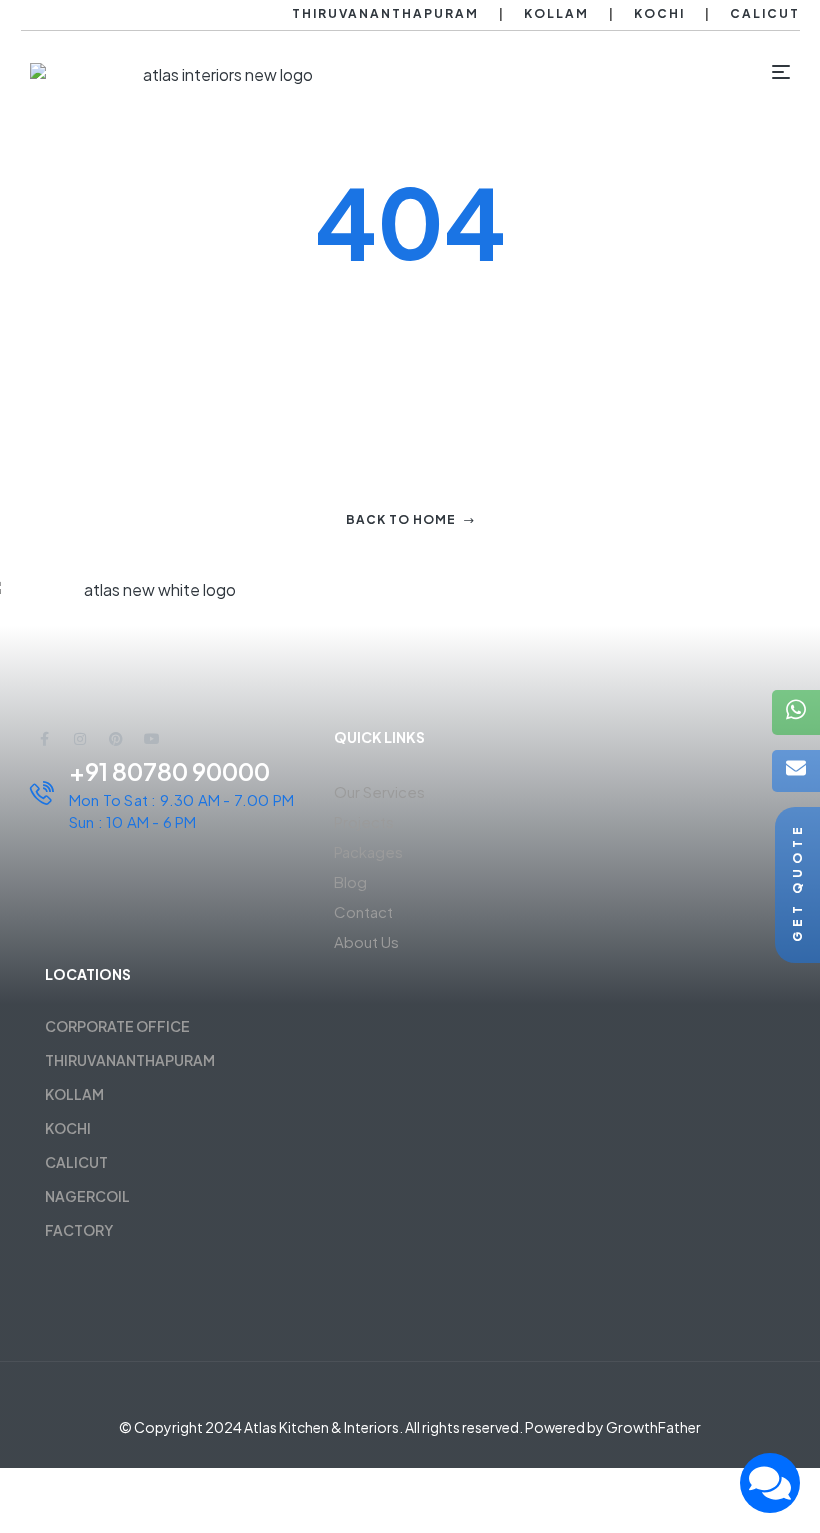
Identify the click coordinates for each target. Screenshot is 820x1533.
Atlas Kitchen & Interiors (321, 1427)
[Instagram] (80, 739)
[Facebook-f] (44, 739)
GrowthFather (653, 1427)
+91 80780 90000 (169, 771)
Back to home (401, 519)
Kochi (659, 13)
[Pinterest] (116, 739)
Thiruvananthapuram (385, 13)
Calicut (765, 13)
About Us (366, 941)
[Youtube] (152, 739)
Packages (368, 851)
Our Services (379, 791)
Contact (363, 911)
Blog (350, 881)
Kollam (556, 13)
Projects (364, 821)
